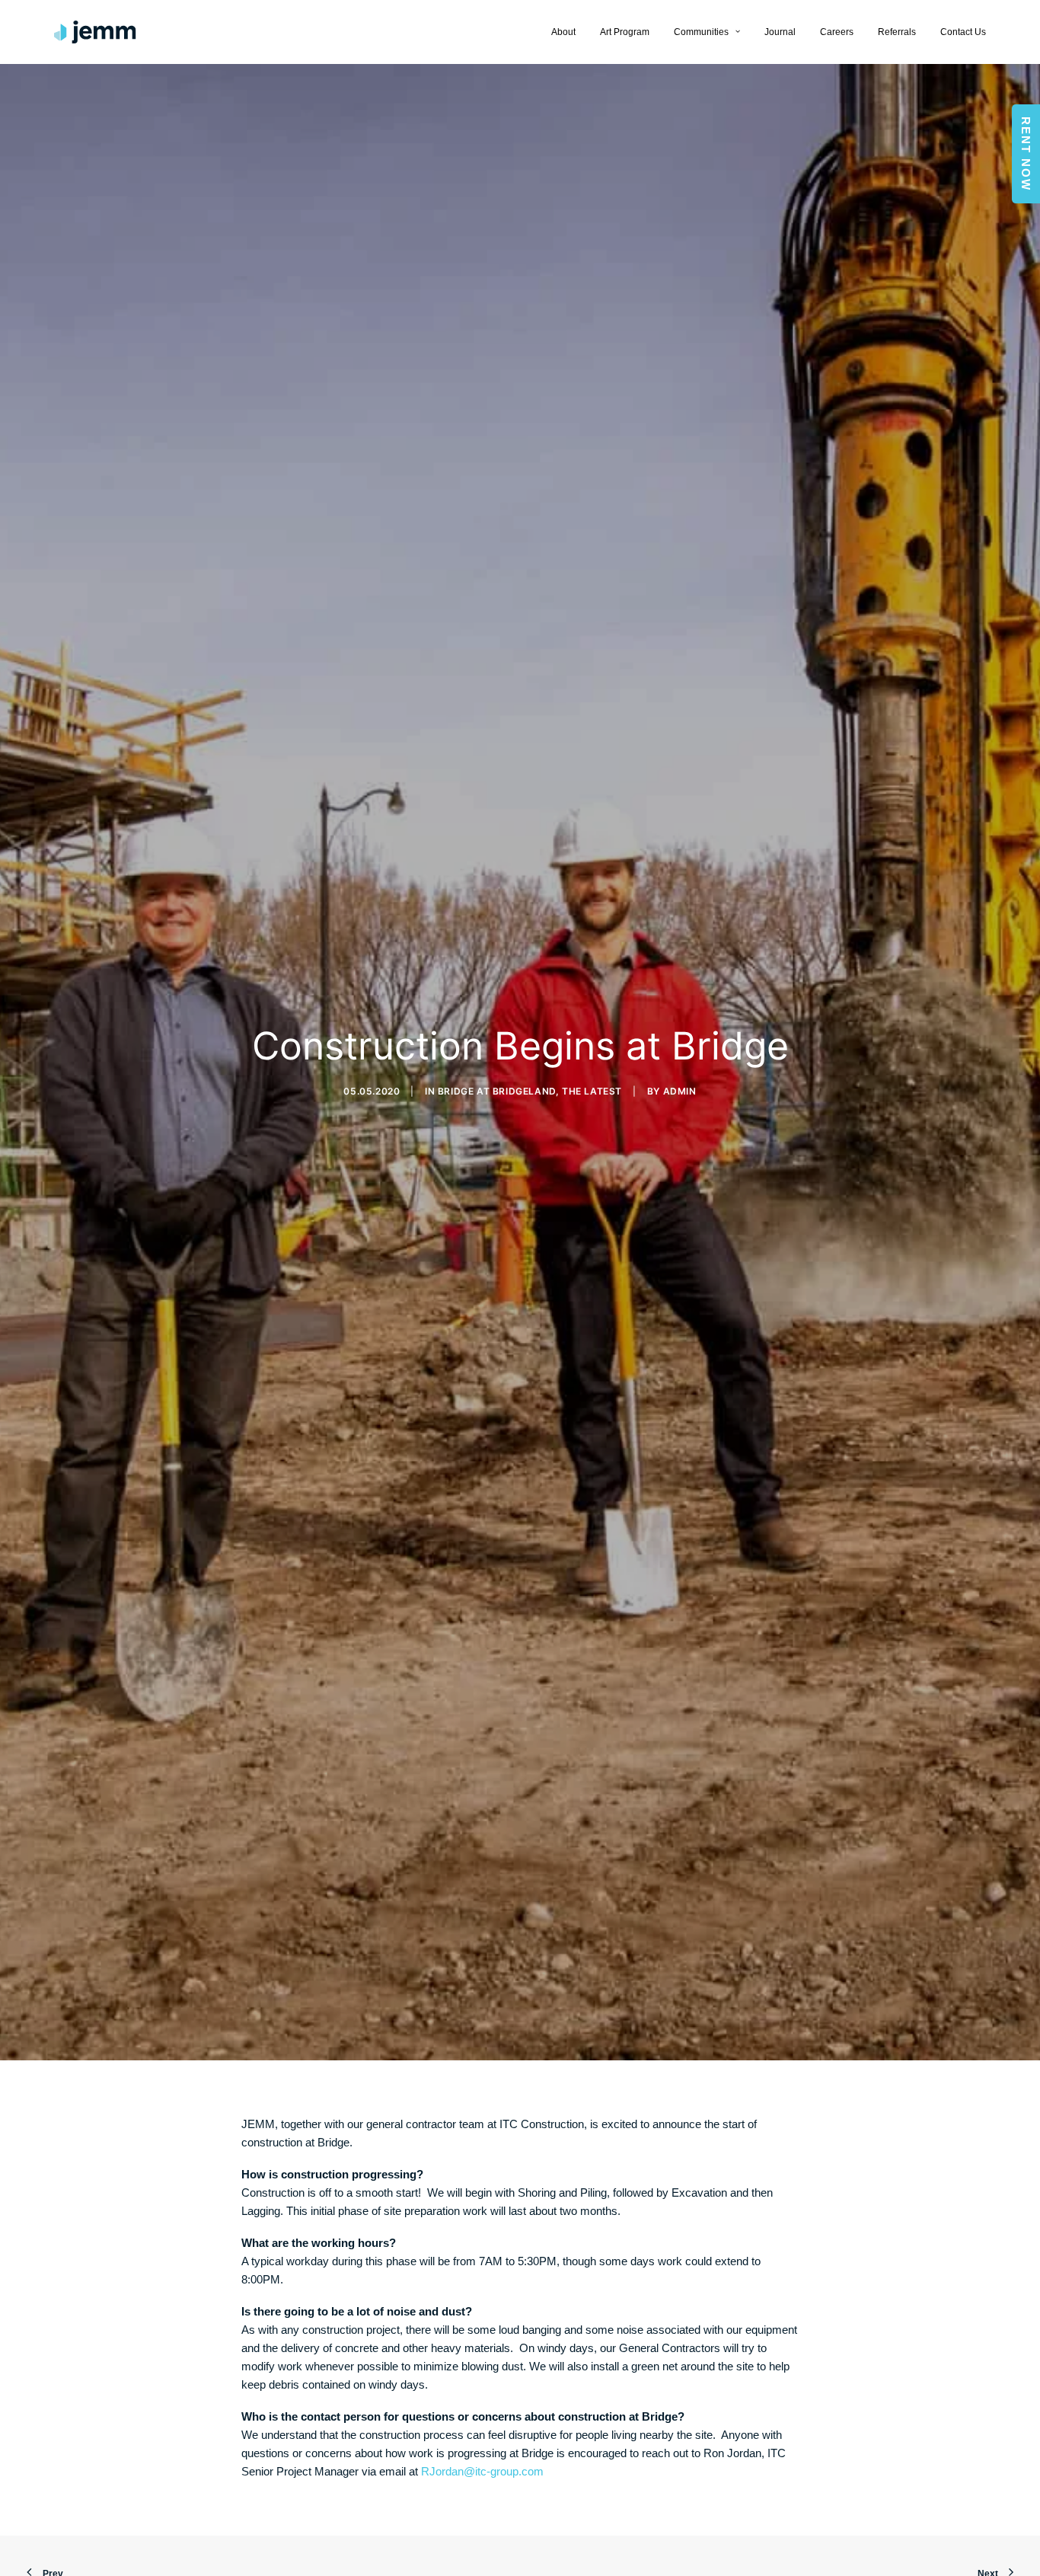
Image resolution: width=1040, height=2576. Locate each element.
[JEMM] (95, 32)
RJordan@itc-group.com (482, 2471)
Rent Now (1026, 154)
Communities (701, 32)
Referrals (897, 32)
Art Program (625, 32)
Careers (837, 32)
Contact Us (963, 32)
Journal (780, 32)
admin (680, 1091)
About (563, 32)
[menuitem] (569, 32)
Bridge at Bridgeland (497, 1091)
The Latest (592, 1091)
